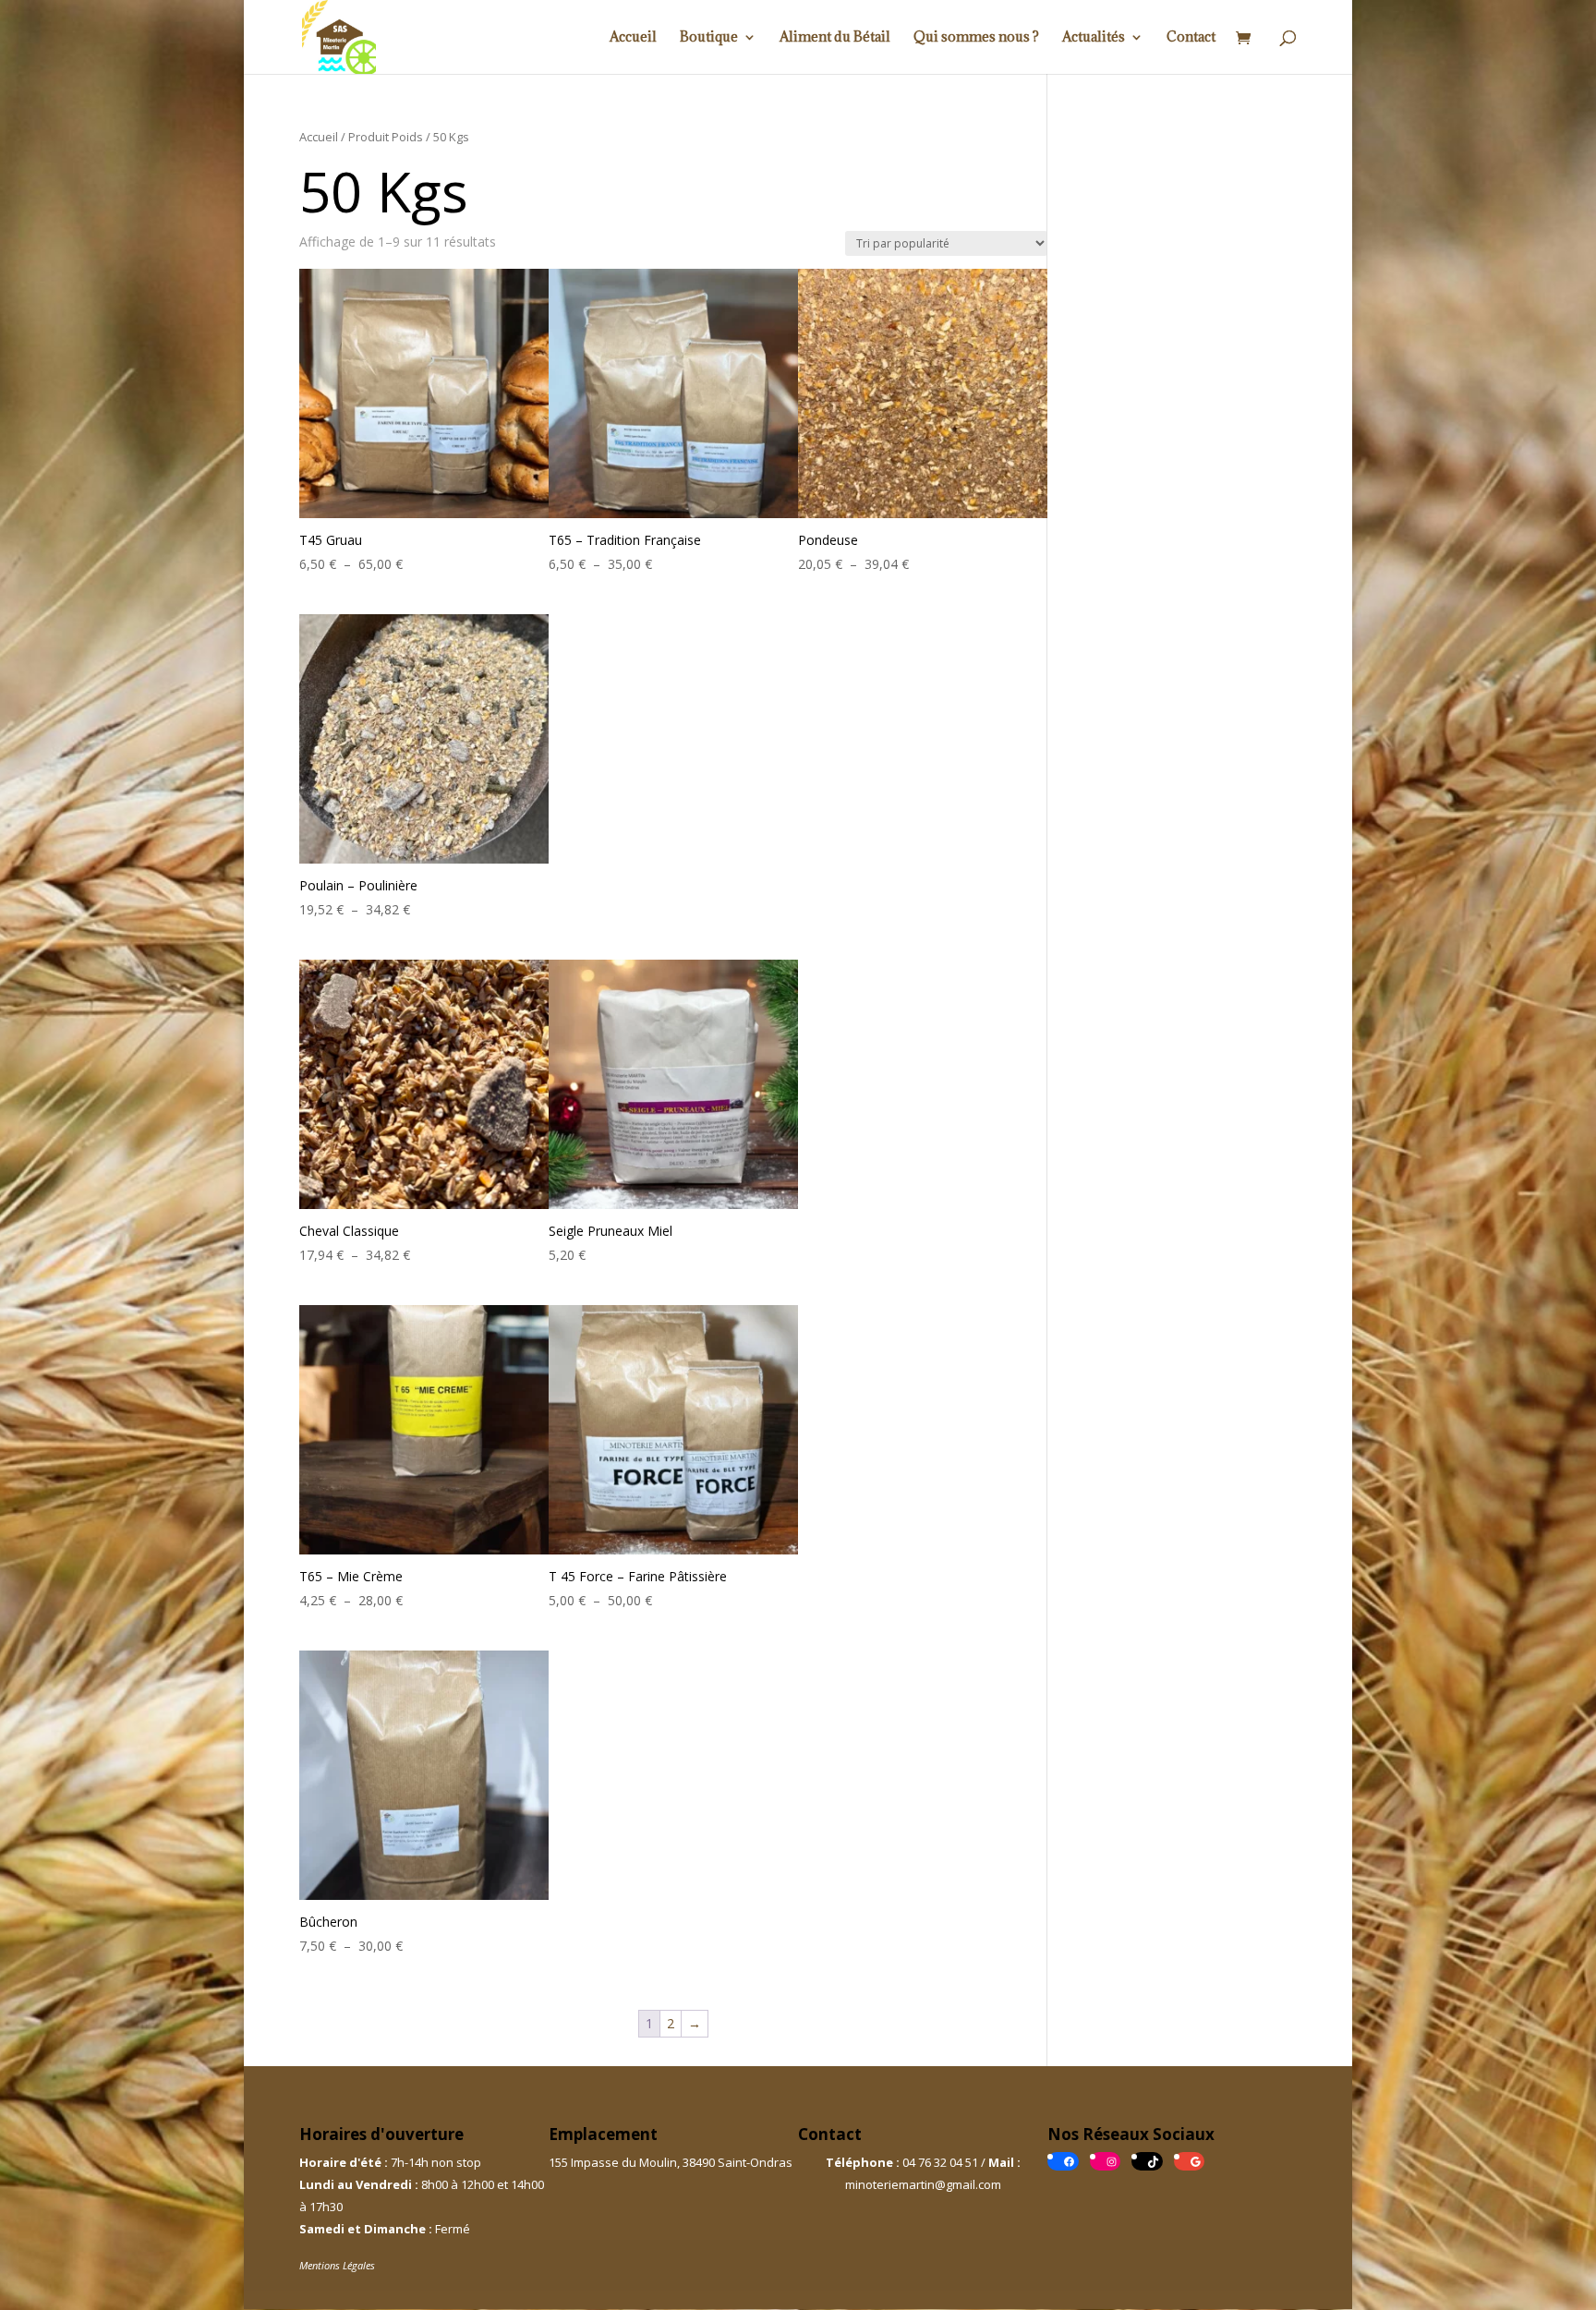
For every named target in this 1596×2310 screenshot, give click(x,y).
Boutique (709, 38)
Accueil (633, 38)
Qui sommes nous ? (976, 38)
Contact (1191, 38)
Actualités (1094, 38)
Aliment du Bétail (835, 38)
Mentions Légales (337, 2265)
